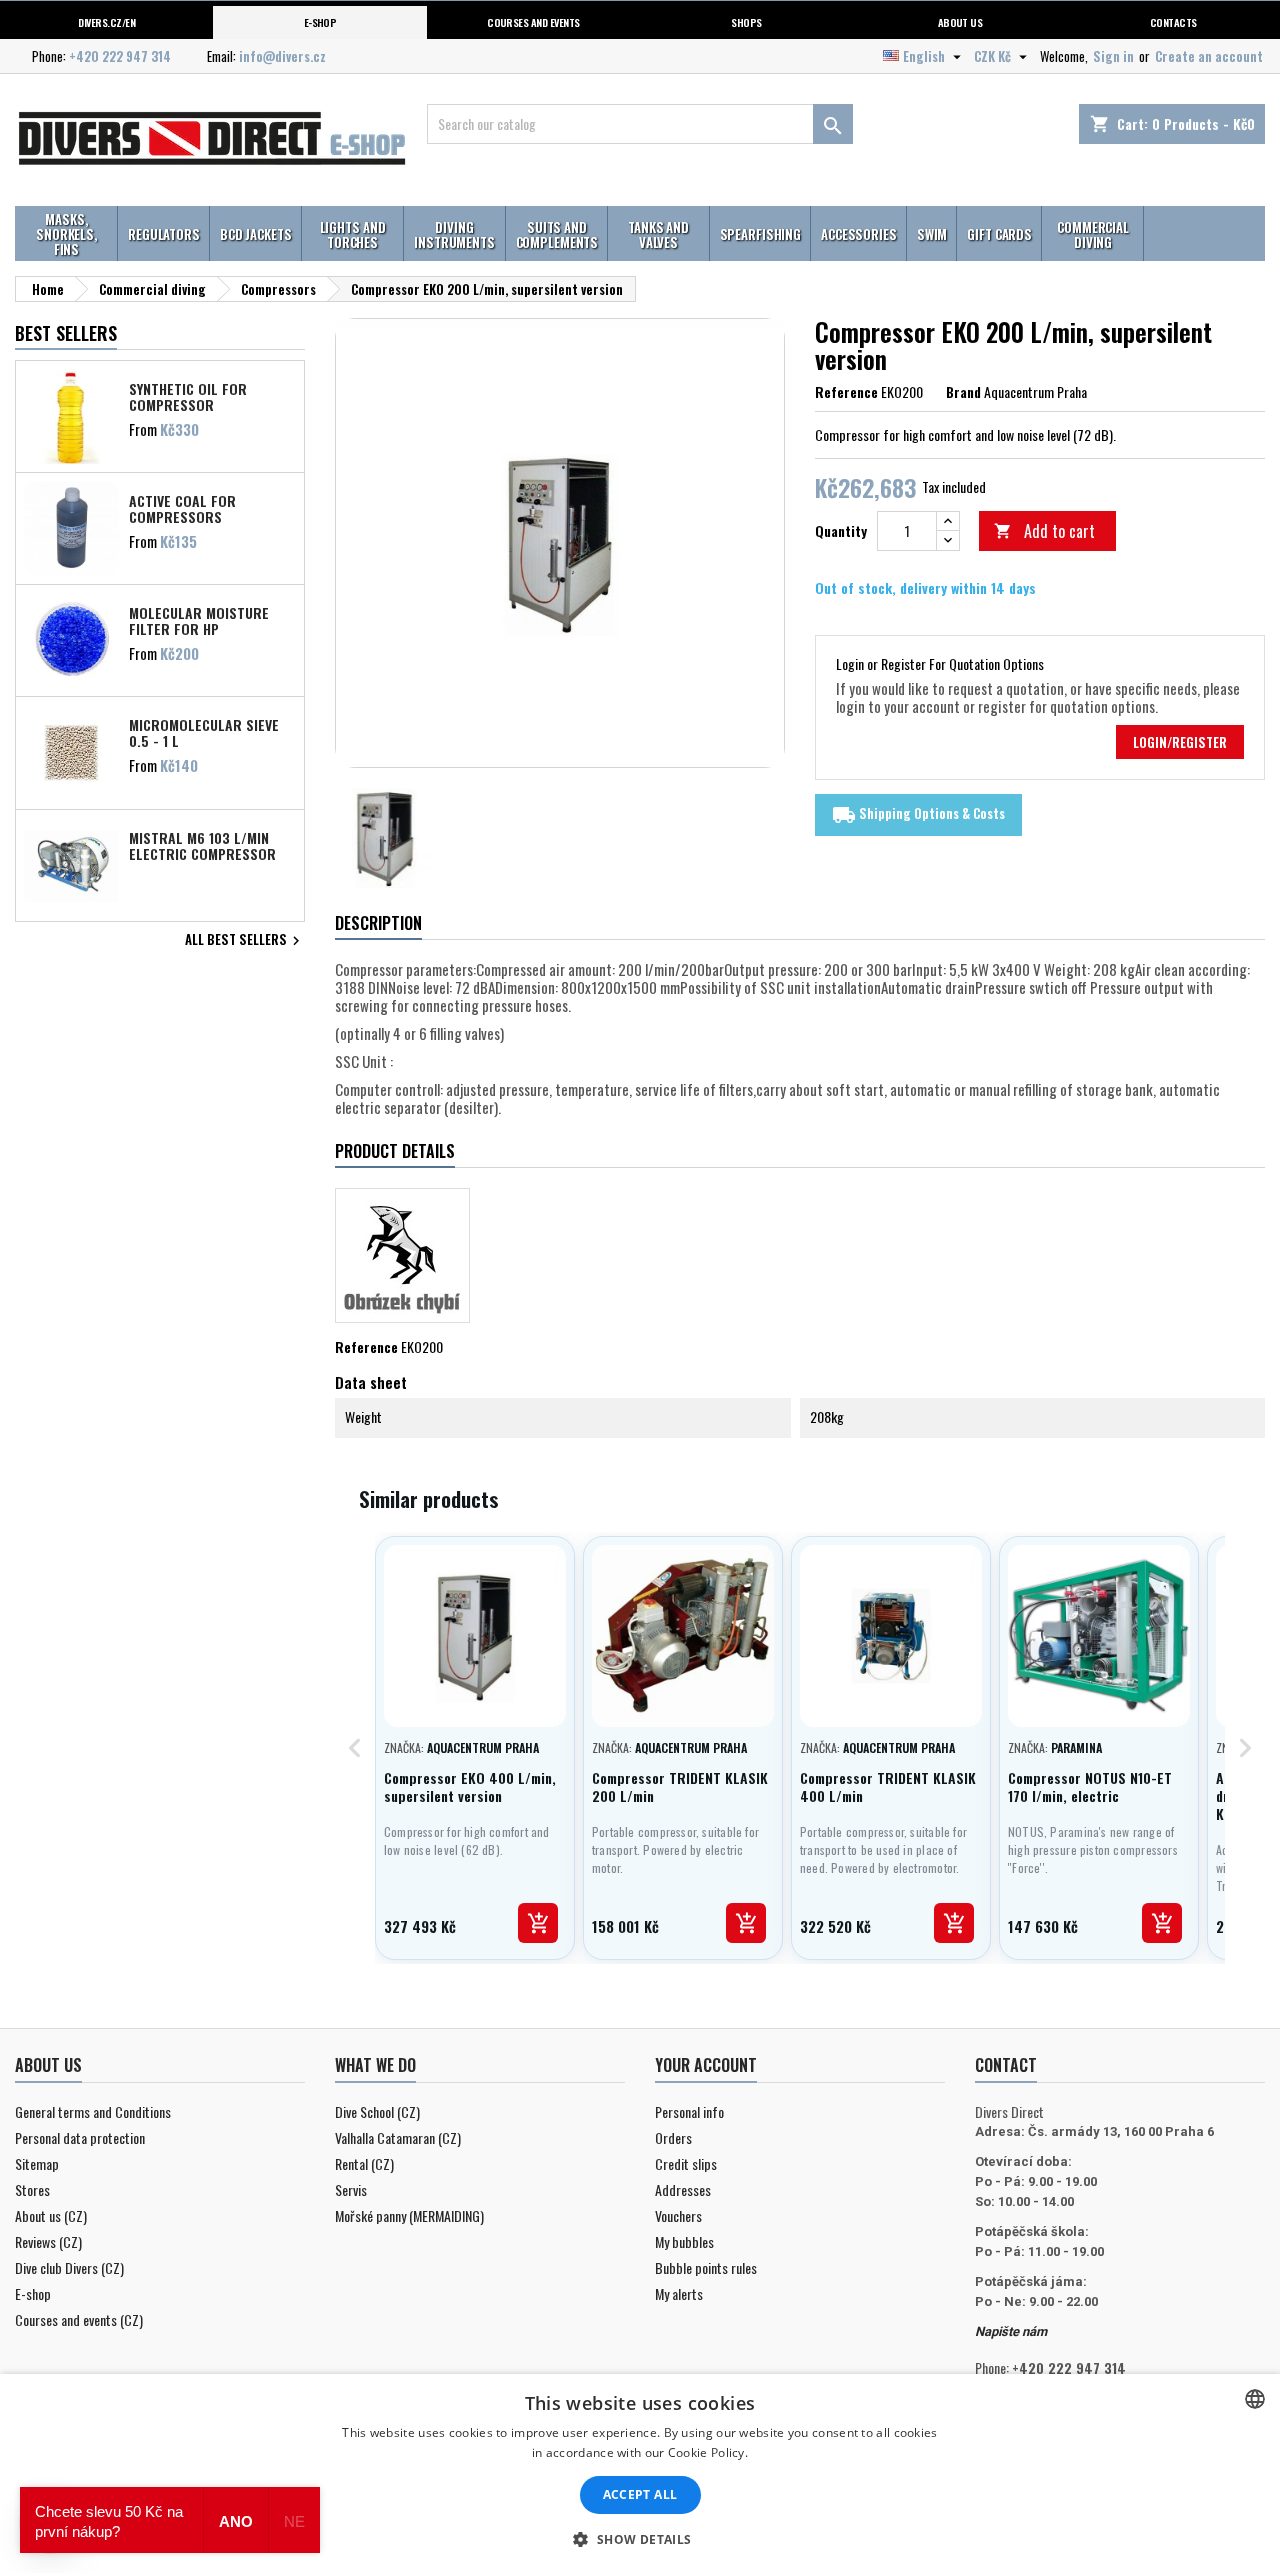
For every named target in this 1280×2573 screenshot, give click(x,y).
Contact (1006, 2065)
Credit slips (686, 2163)
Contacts (1173, 22)
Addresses (683, 2189)
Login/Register (1180, 742)
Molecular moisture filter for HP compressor (199, 620)
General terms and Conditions (93, 2111)
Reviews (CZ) (48, 2241)
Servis (351, 2189)
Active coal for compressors (182, 508)
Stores (32, 2189)
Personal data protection (80, 2137)
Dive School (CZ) (377, 2111)
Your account (706, 2065)
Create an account (1209, 56)
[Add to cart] (538, 1923)
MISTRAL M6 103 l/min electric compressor (202, 845)
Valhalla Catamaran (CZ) (398, 2137)
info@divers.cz (282, 56)
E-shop (320, 22)
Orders (673, 2137)
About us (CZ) (51, 2215)
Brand (963, 392)
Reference (846, 392)
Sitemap (37, 2163)
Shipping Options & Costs (918, 815)
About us (960, 22)
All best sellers (245, 941)
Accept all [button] (640, 2494)
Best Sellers (66, 333)
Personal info (689, 2111)
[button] (639, 2539)
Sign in (1113, 56)
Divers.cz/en (106, 22)
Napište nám (1011, 2331)
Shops (746, 22)
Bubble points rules (706, 2267)
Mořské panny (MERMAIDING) (409, 2215)
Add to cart (1044, 531)
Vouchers (678, 2215)
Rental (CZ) (364, 2163)
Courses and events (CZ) (79, 2319)
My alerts (679, 2293)
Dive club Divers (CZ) (69, 2267)
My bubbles (684, 2241)
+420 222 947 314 (120, 56)
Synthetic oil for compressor (188, 396)
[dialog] (640, 2473)
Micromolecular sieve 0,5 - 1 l (204, 732)
